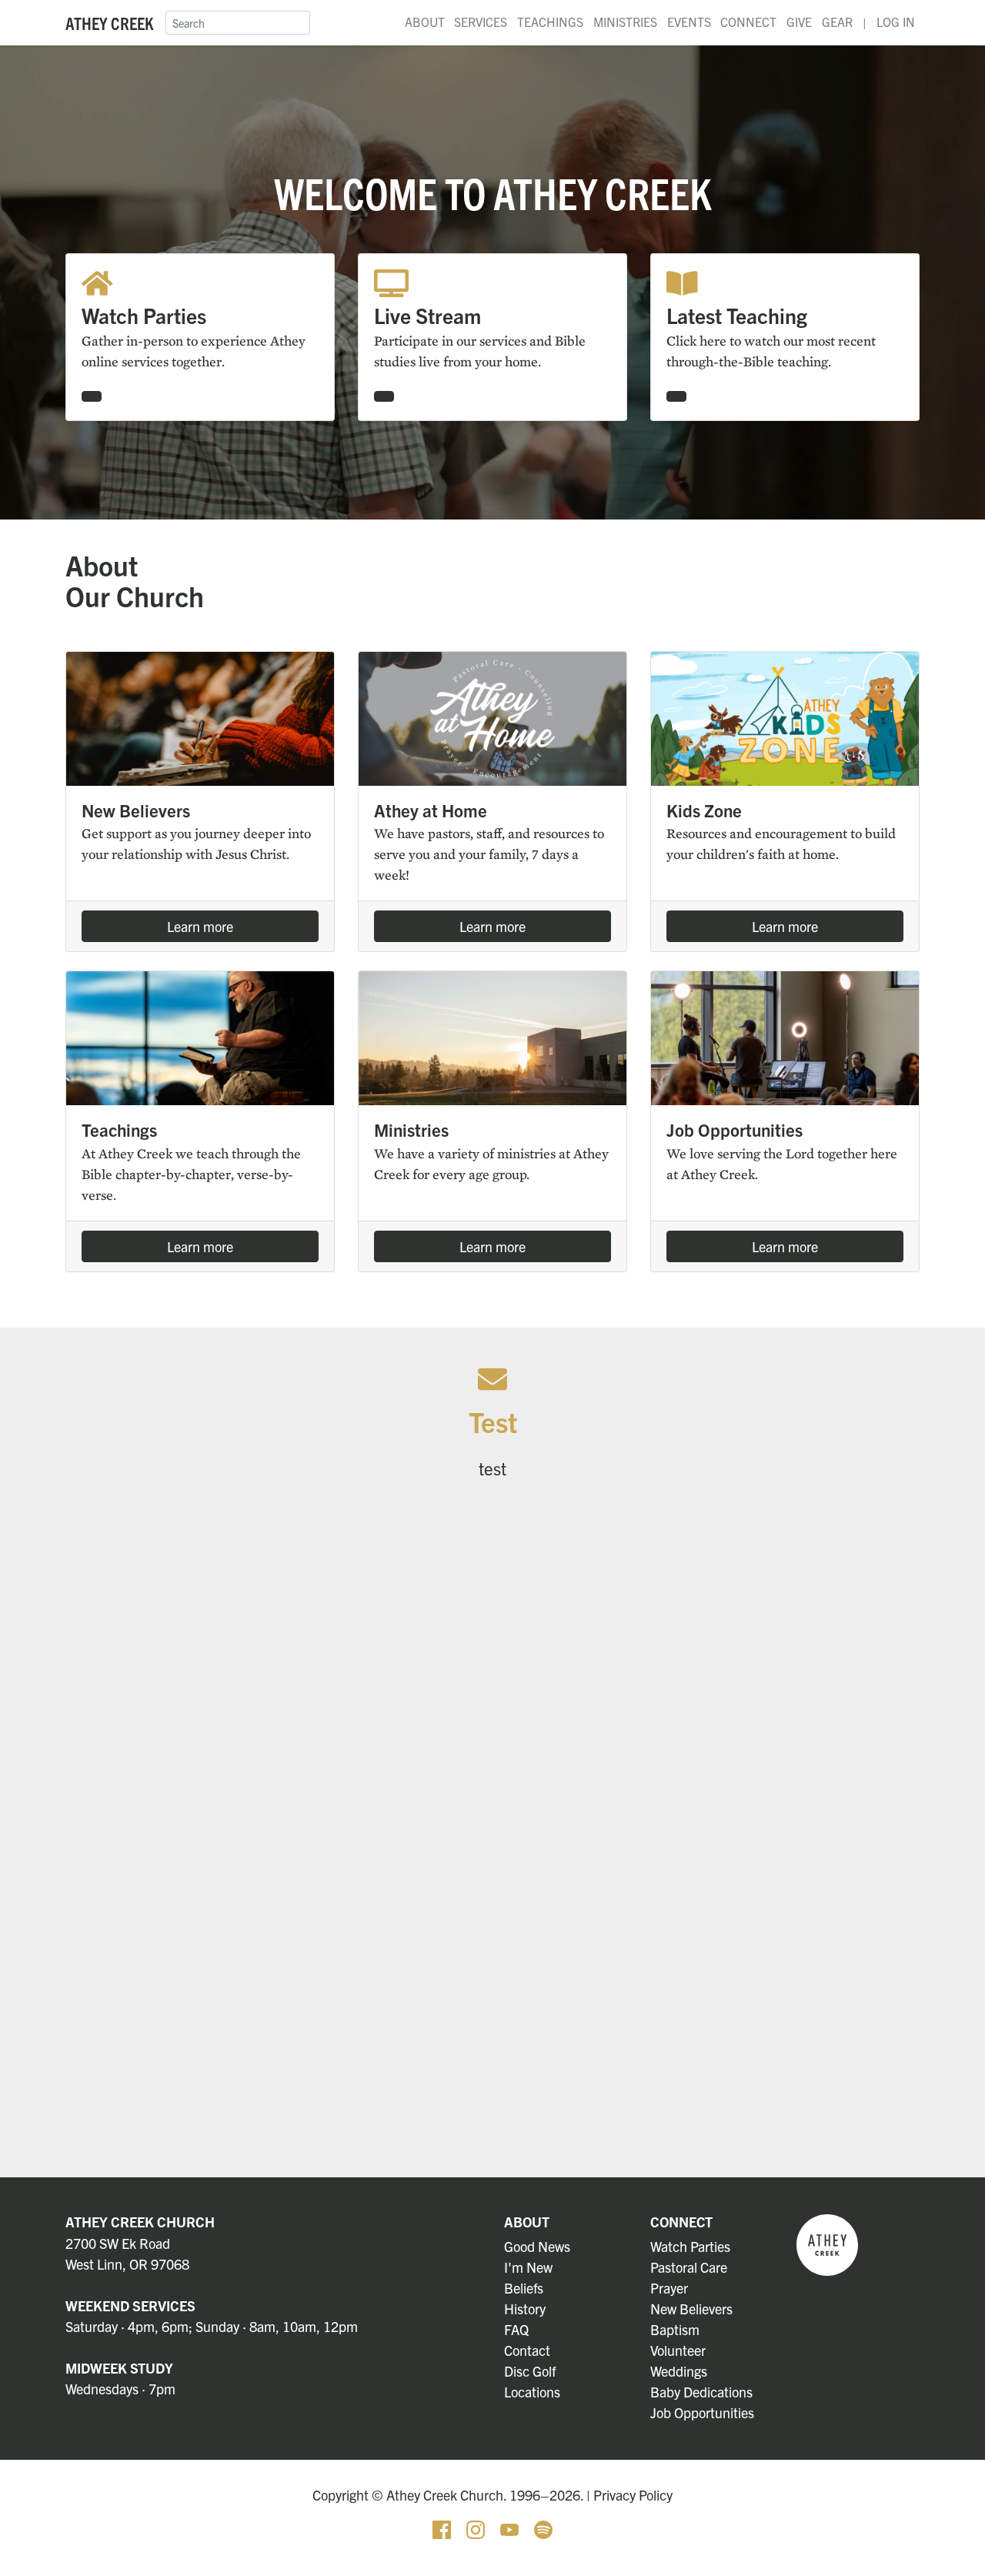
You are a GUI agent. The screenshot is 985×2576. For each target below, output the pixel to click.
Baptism (675, 2329)
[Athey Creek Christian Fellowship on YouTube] (511, 2528)
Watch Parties (690, 2246)
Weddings (679, 2371)
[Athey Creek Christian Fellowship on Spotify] (543, 2528)
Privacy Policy (633, 2495)
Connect (748, 22)
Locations (532, 2392)
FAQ (516, 2329)
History (525, 2309)
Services (481, 22)
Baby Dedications (701, 2392)
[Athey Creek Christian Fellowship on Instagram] (477, 2528)
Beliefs (524, 2288)
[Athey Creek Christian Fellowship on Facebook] (443, 2528)
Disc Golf (530, 2371)
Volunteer (678, 2350)
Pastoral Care (689, 2267)
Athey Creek (109, 23)
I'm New (528, 2267)
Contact (527, 2350)
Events (689, 22)
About (425, 22)
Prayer (669, 2288)
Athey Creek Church (140, 2222)
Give (799, 22)
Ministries (625, 22)
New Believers (691, 2309)
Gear (837, 22)
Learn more (200, 926)
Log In (896, 22)
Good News (537, 2246)
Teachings (550, 22)
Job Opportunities (702, 2412)
